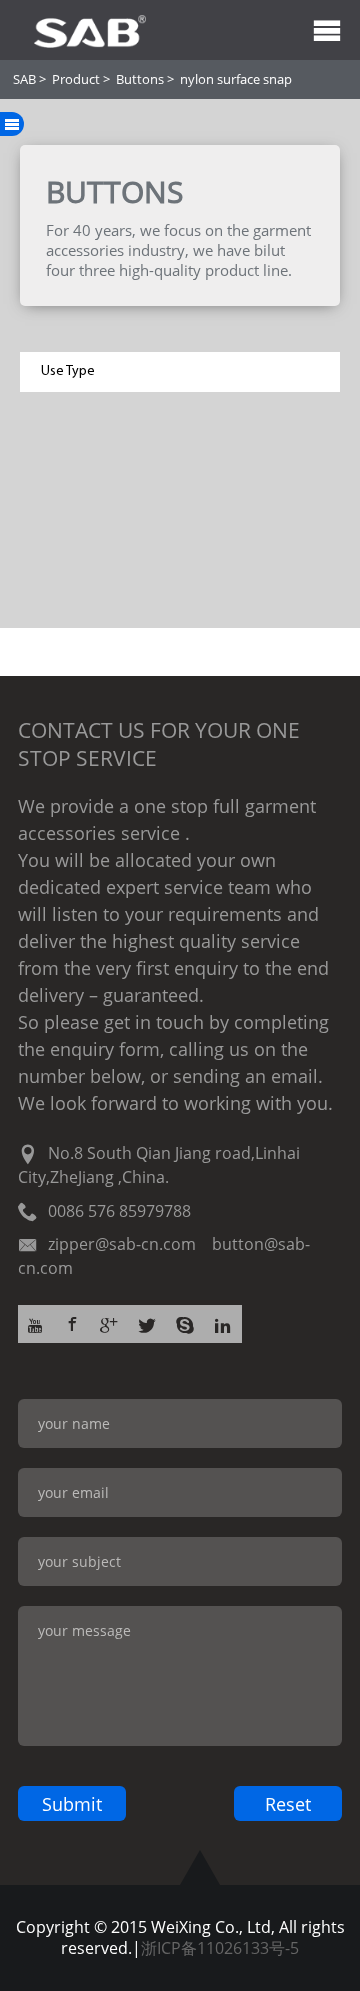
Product (76, 79)
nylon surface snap (236, 79)
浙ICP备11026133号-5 (220, 1948)
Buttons (140, 79)
